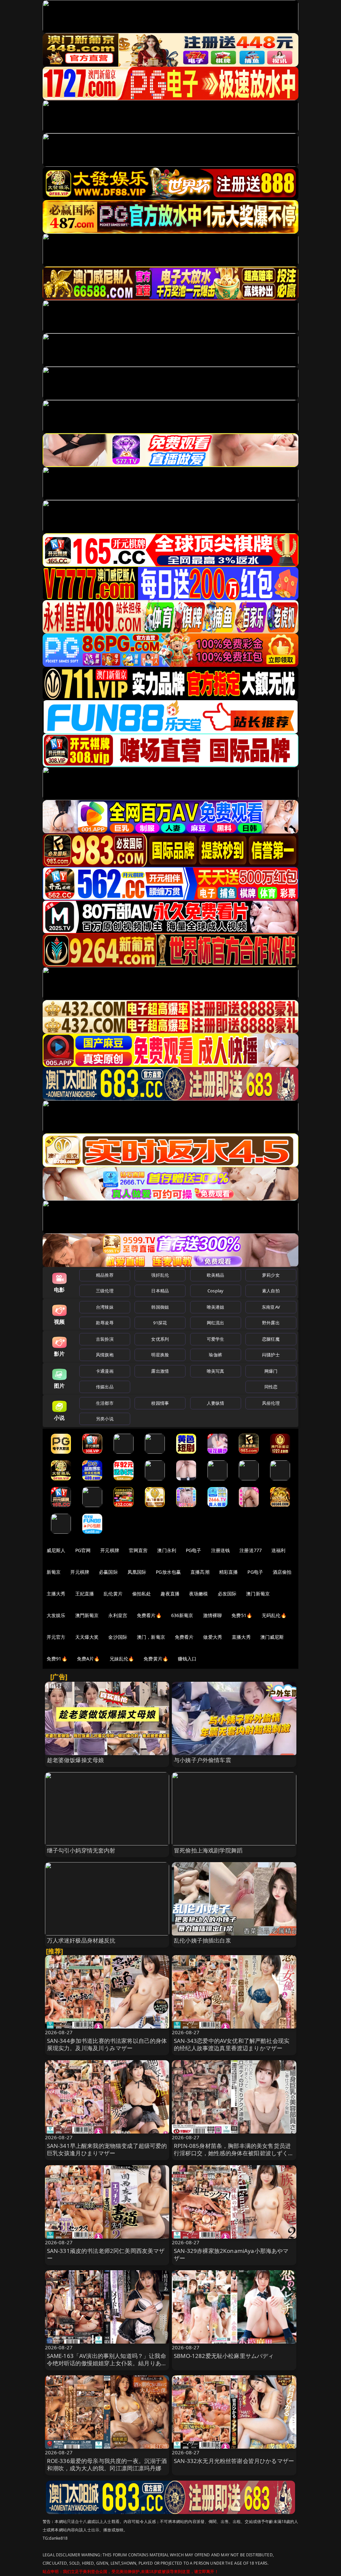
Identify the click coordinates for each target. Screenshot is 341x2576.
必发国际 (227, 1594)
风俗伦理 (271, 1403)
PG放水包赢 (168, 1572)
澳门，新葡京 (151, 1637)
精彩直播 (229, 1572)
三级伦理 (105, 1291)
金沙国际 (118, 1637)
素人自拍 (271, 1291)
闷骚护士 (271, 1355)
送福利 (278, 1550)
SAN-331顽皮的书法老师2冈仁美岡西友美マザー (106, 2254)
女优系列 (160, 1339)
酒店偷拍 (282, 1572)
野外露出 (271, 1323)
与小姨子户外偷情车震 (202, 1760)
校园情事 (160, 1403)
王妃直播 (85, 1594)
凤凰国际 (137, 1572)
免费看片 (184, 1637)
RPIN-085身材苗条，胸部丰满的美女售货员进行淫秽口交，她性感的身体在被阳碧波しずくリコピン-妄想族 (234, 2153)
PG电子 (194, 1550)
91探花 (160, 1323)
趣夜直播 (170, 1594)
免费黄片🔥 (156, 1659)
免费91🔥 (57, 1659)
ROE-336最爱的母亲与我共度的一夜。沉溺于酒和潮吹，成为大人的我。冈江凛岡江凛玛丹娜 (107, 2464)
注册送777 (251, 1550)
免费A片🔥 (88, 1659)
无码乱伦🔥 (274, 1615)
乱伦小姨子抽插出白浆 (202, 1940)
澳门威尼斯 (272, 1637)
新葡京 (54, 1572)
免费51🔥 (242, 1615)
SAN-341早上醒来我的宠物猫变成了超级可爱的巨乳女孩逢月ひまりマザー (107, 2149)
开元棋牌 (110, 1550)
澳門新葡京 (87, 1615)
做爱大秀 (213, 1637)
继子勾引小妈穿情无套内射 (81, 1850)
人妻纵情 (216, 1403)
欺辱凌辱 (105, 1323)
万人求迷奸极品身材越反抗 (81, 1940)
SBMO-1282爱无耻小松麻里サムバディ (224, 2356)
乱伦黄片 (113, 1594)
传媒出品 (105, 1387)
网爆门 (271, 1371)
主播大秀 (56, 1594)
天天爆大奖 (87, 1637)
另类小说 (105, 1419)
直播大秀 (241, 1637)
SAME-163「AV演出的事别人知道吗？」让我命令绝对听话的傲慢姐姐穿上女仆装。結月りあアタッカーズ (107, 2363)
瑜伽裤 (215, 1355)
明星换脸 (160, 1355)
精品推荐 (105, 1275)
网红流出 (216, 1323)
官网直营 (138, 1550)
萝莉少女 (271, 1275)
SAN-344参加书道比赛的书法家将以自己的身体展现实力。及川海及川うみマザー (107, 2044)
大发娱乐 (56, 1615)
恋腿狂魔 (271, 1339)
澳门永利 (167, 1550)
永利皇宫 (118, 1615)
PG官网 (83, 1550)
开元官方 (56, 1637)
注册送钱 (221, 1550)
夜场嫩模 (199, 1594)
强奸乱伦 (160, 1275)
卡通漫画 (105, 1371)
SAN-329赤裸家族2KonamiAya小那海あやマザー (231, 2254)
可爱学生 (216, 1339)
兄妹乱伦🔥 (122, 1659)
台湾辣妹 (105, 1307)
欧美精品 (216, 1275)
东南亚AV (271, 1307)
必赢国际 (108, 1572)
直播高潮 (200, 1572)
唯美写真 (216, 1371)
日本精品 (160, 1291)
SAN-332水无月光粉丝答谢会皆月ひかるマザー (234, 2461)
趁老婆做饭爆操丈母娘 (76, 1760)
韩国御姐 (160, 1307)
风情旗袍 (105, 1355)
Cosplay (215, 1291)
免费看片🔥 (149, 1615)
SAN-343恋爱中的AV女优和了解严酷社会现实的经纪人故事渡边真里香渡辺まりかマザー (232, 2044)
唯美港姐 (216, 1307)
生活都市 (105, 1403)
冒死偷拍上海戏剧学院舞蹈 (208, 1850)
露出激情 (160, 1371)
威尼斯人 (56, 1550)
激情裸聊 (213, 1615)
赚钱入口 (187, 1659)
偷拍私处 (142, 1594)
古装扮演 (105, 1339)
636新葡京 (182, 1615)
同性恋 (271, 1387)
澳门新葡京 (258, 1594)
